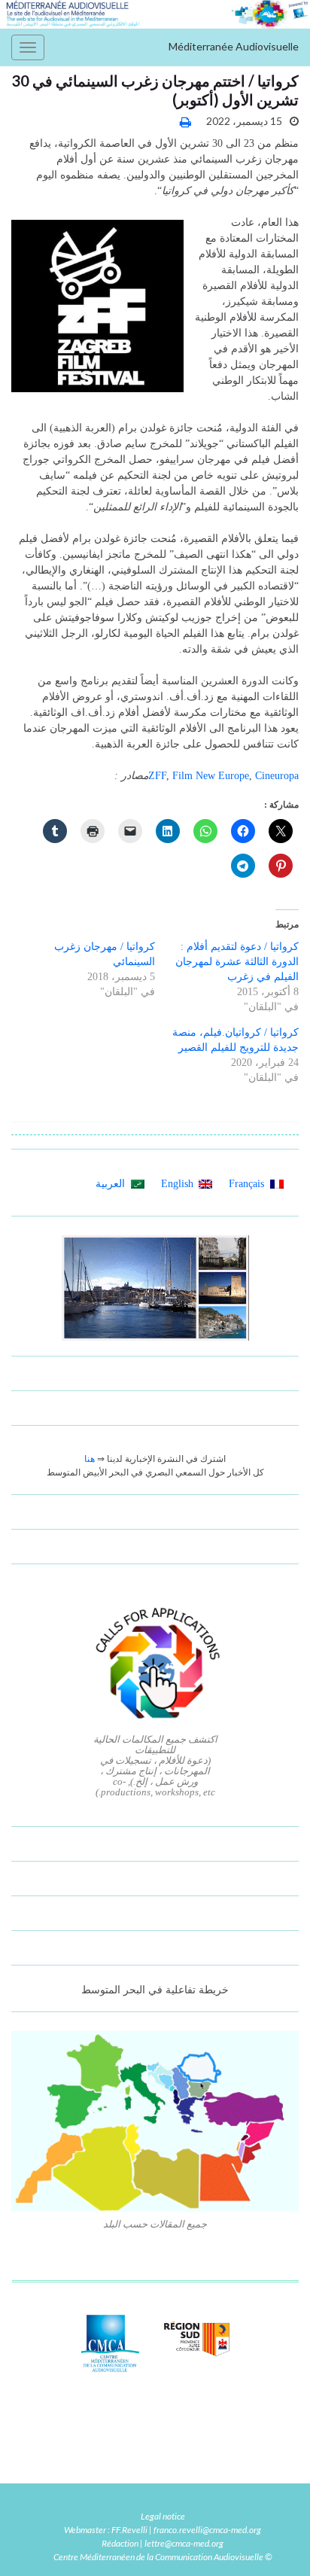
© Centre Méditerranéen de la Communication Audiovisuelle (163, 2557)
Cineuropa (277, 776)
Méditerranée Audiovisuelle (234, 46)
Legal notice (163, 2516)
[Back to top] (34, 2542)
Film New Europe (211, 776)
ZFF (157, 776)
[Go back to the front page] (155, 14)
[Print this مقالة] (185, 122)
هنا (90, 1459)
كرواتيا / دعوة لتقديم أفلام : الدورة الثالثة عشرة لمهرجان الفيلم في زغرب (237, 962)
